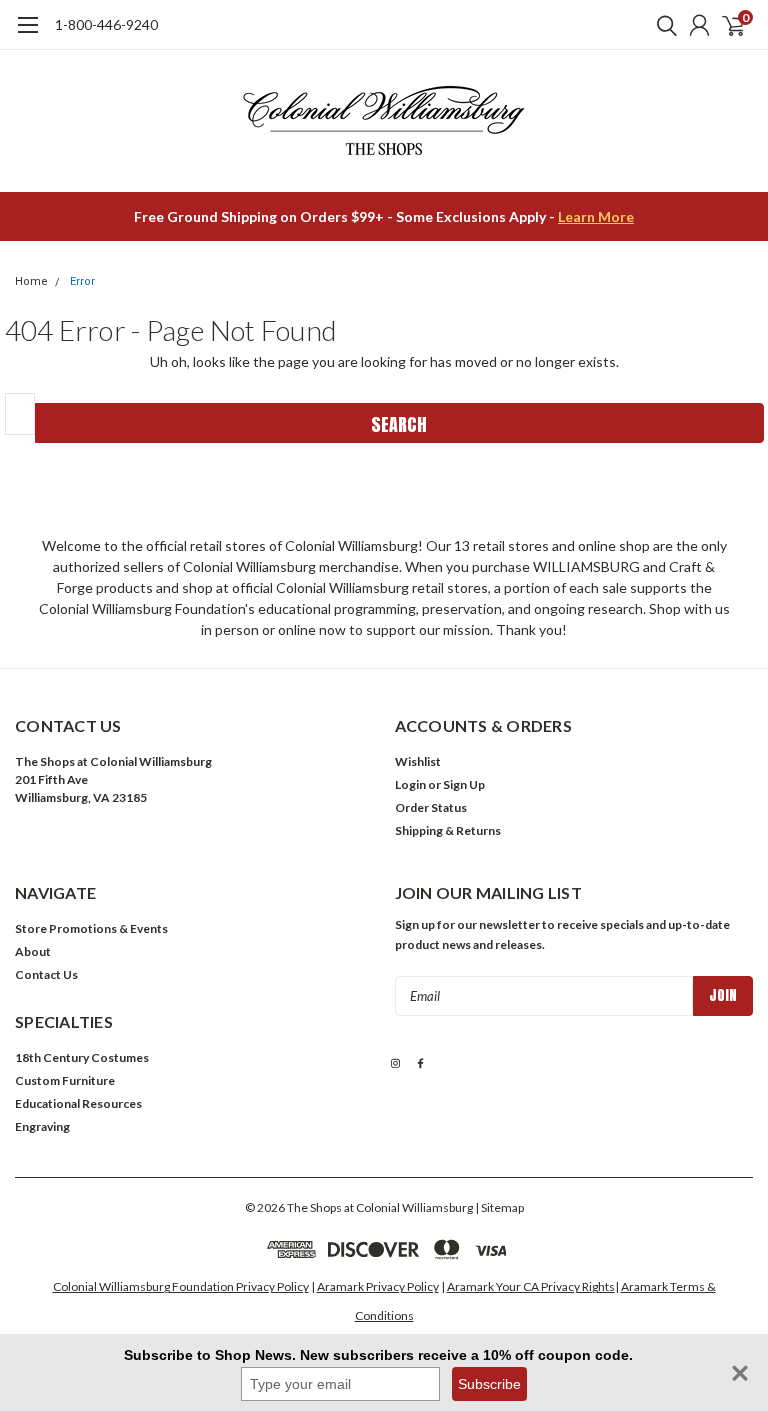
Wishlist (418, 761)
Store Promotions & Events (91, 928)
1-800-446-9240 (106, 24)
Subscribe (489, 1384)
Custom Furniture (65, 1080)
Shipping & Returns (448, 830)
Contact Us (46, 974)
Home (31, 281)
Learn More (596, 216)
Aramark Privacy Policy (378, 1286)
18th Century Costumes (82, 1057)
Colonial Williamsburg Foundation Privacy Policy (181, 1286)
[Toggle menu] (27, 35)
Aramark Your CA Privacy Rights (531, 1286)
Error (82, 281)
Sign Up (464, 784)
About (33, 951)
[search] (662, 25)
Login (410, 784)
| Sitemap (499, 1207)
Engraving (42, 1126)
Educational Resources (78, 1103)
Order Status (431, 807)
